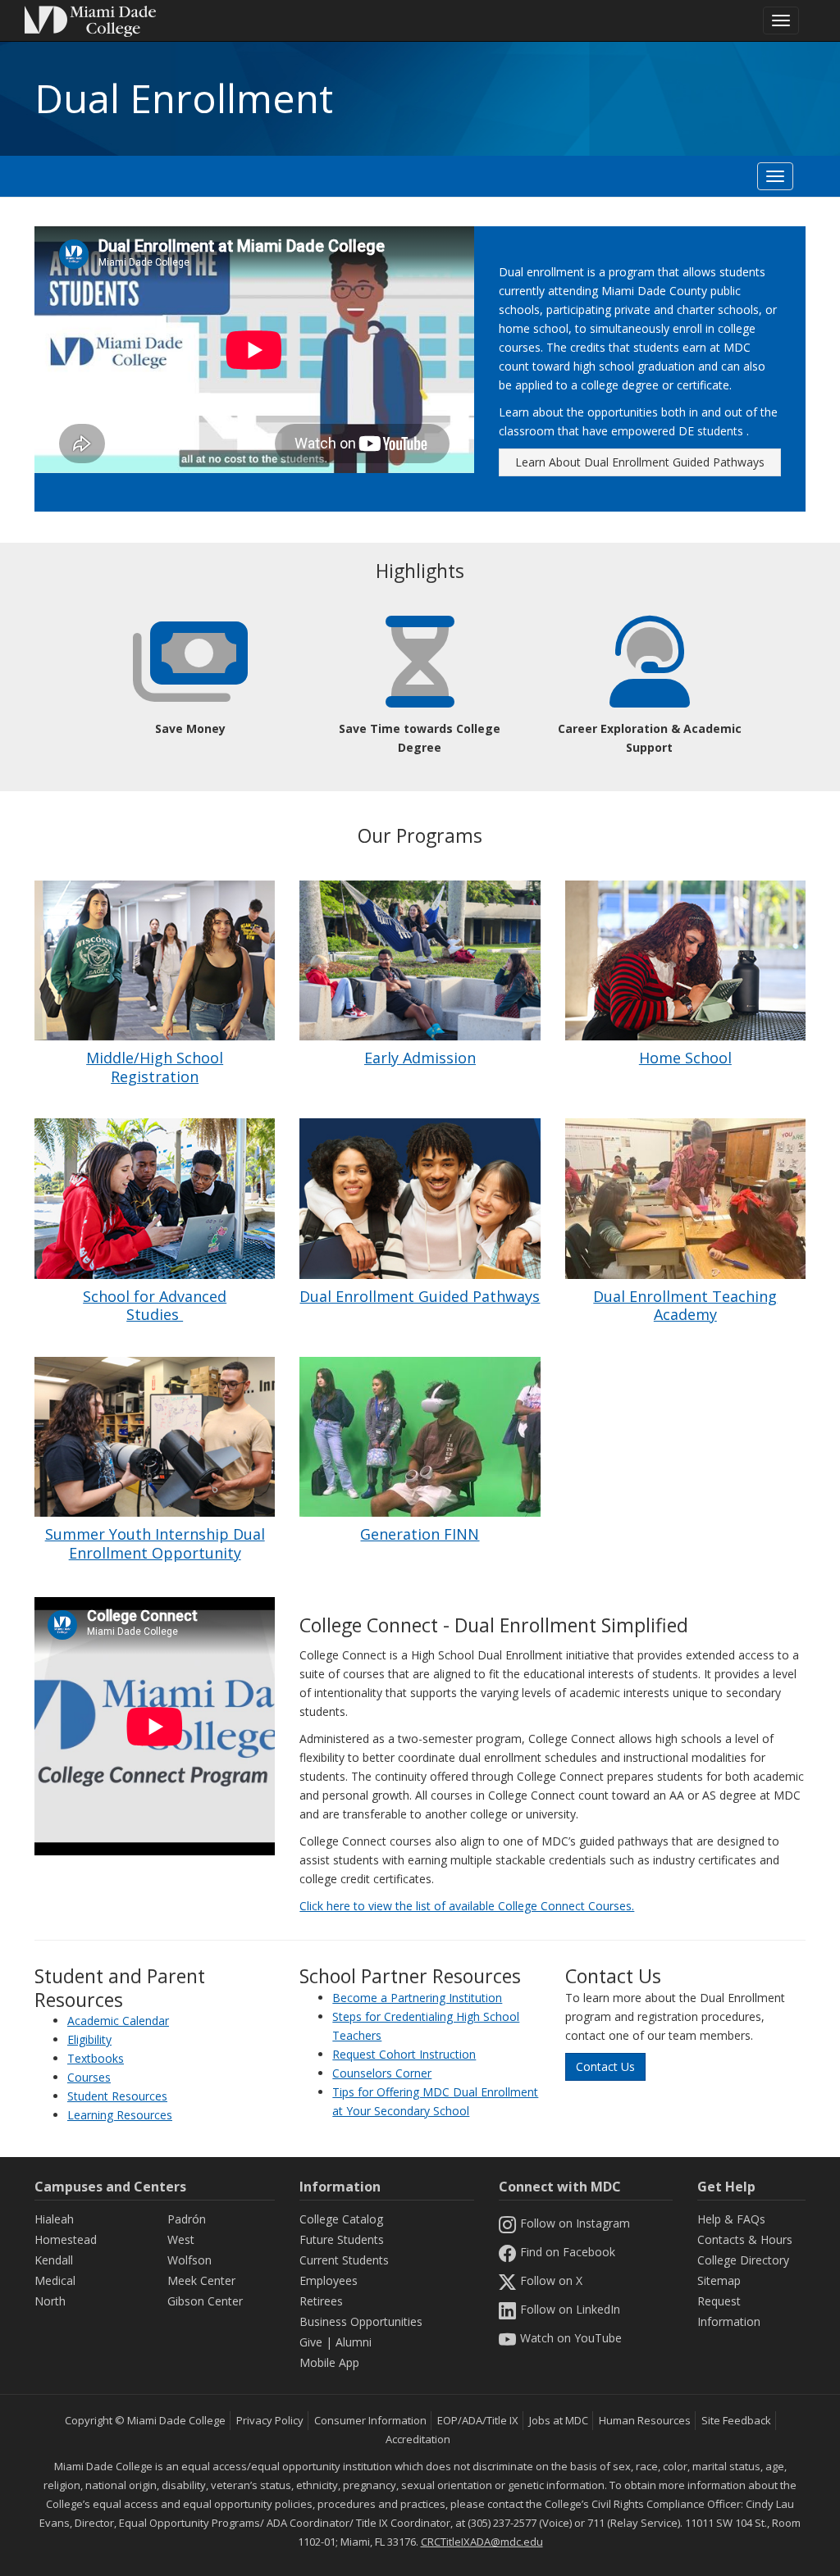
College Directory (743, 2260)
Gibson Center (205, 2301)
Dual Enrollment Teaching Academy (685, 1306)
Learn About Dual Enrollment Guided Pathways (640, 462)
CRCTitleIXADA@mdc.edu (482, 2542)
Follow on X (551, 2280)
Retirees (321, 2301)
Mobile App (329, 2362)
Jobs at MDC (559, 2420)
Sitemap (719, 2280)
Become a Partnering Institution (417, 1998)
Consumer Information (370, 2420)
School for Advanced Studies (155, 1306)
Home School (685, 1058)
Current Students (344, 2260)
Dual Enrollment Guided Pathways (420, 1296)
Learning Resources (120, 2115)
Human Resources (645, 2420)
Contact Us (605, 2066)
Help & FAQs (731, 2219)
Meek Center (201, 2280)
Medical (55, 2280)
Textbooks (96, 2058)
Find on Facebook (568, 2252)
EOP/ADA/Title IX (478, 2420)
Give (311, 2342)
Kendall (54, 2260)
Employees (329, 2280)
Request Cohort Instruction (404, 2054)
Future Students (342, 2239)
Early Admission (420, 1058)
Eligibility (89, 2039)
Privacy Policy (270, 2420)
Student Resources (117, 2096)
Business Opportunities (361, 2321)
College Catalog (341, 2219)
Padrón (187, 2219)
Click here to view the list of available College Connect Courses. (467, 1906)
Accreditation (418, 2439)
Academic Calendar (118, 2021)
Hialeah (54, 2219)
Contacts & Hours (745, 2239)
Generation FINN (420, 1534)
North (50, 2301)
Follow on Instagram (575, 2223)
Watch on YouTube (571, 2338)
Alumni (354, 2342)
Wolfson (189, 2260)
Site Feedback (736, 2420)
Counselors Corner (382, 2073)
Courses (89, 2077)
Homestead (66, 2239)
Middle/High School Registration (155, 1067)
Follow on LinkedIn (570, 2309)
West (181, 2239)
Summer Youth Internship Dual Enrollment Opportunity (155, 1543)
